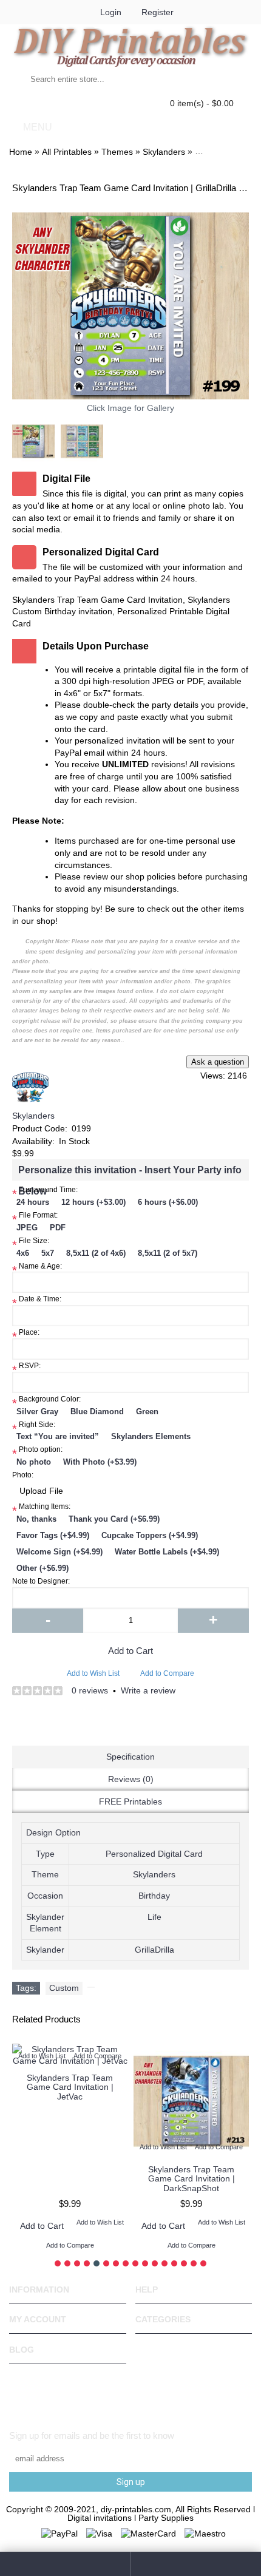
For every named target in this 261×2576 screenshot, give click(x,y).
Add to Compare (167, 1673)
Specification (130, 1757)
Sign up (131, 2482)
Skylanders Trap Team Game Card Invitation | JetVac (70, 2087)
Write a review (148, 1690)
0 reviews (90, 1690)
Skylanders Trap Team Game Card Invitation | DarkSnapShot (192, 2179)
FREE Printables (130, 1802)
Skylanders (33, 1116)
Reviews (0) (131, 1779)
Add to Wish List (93, 1673)
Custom (64, 1988)
